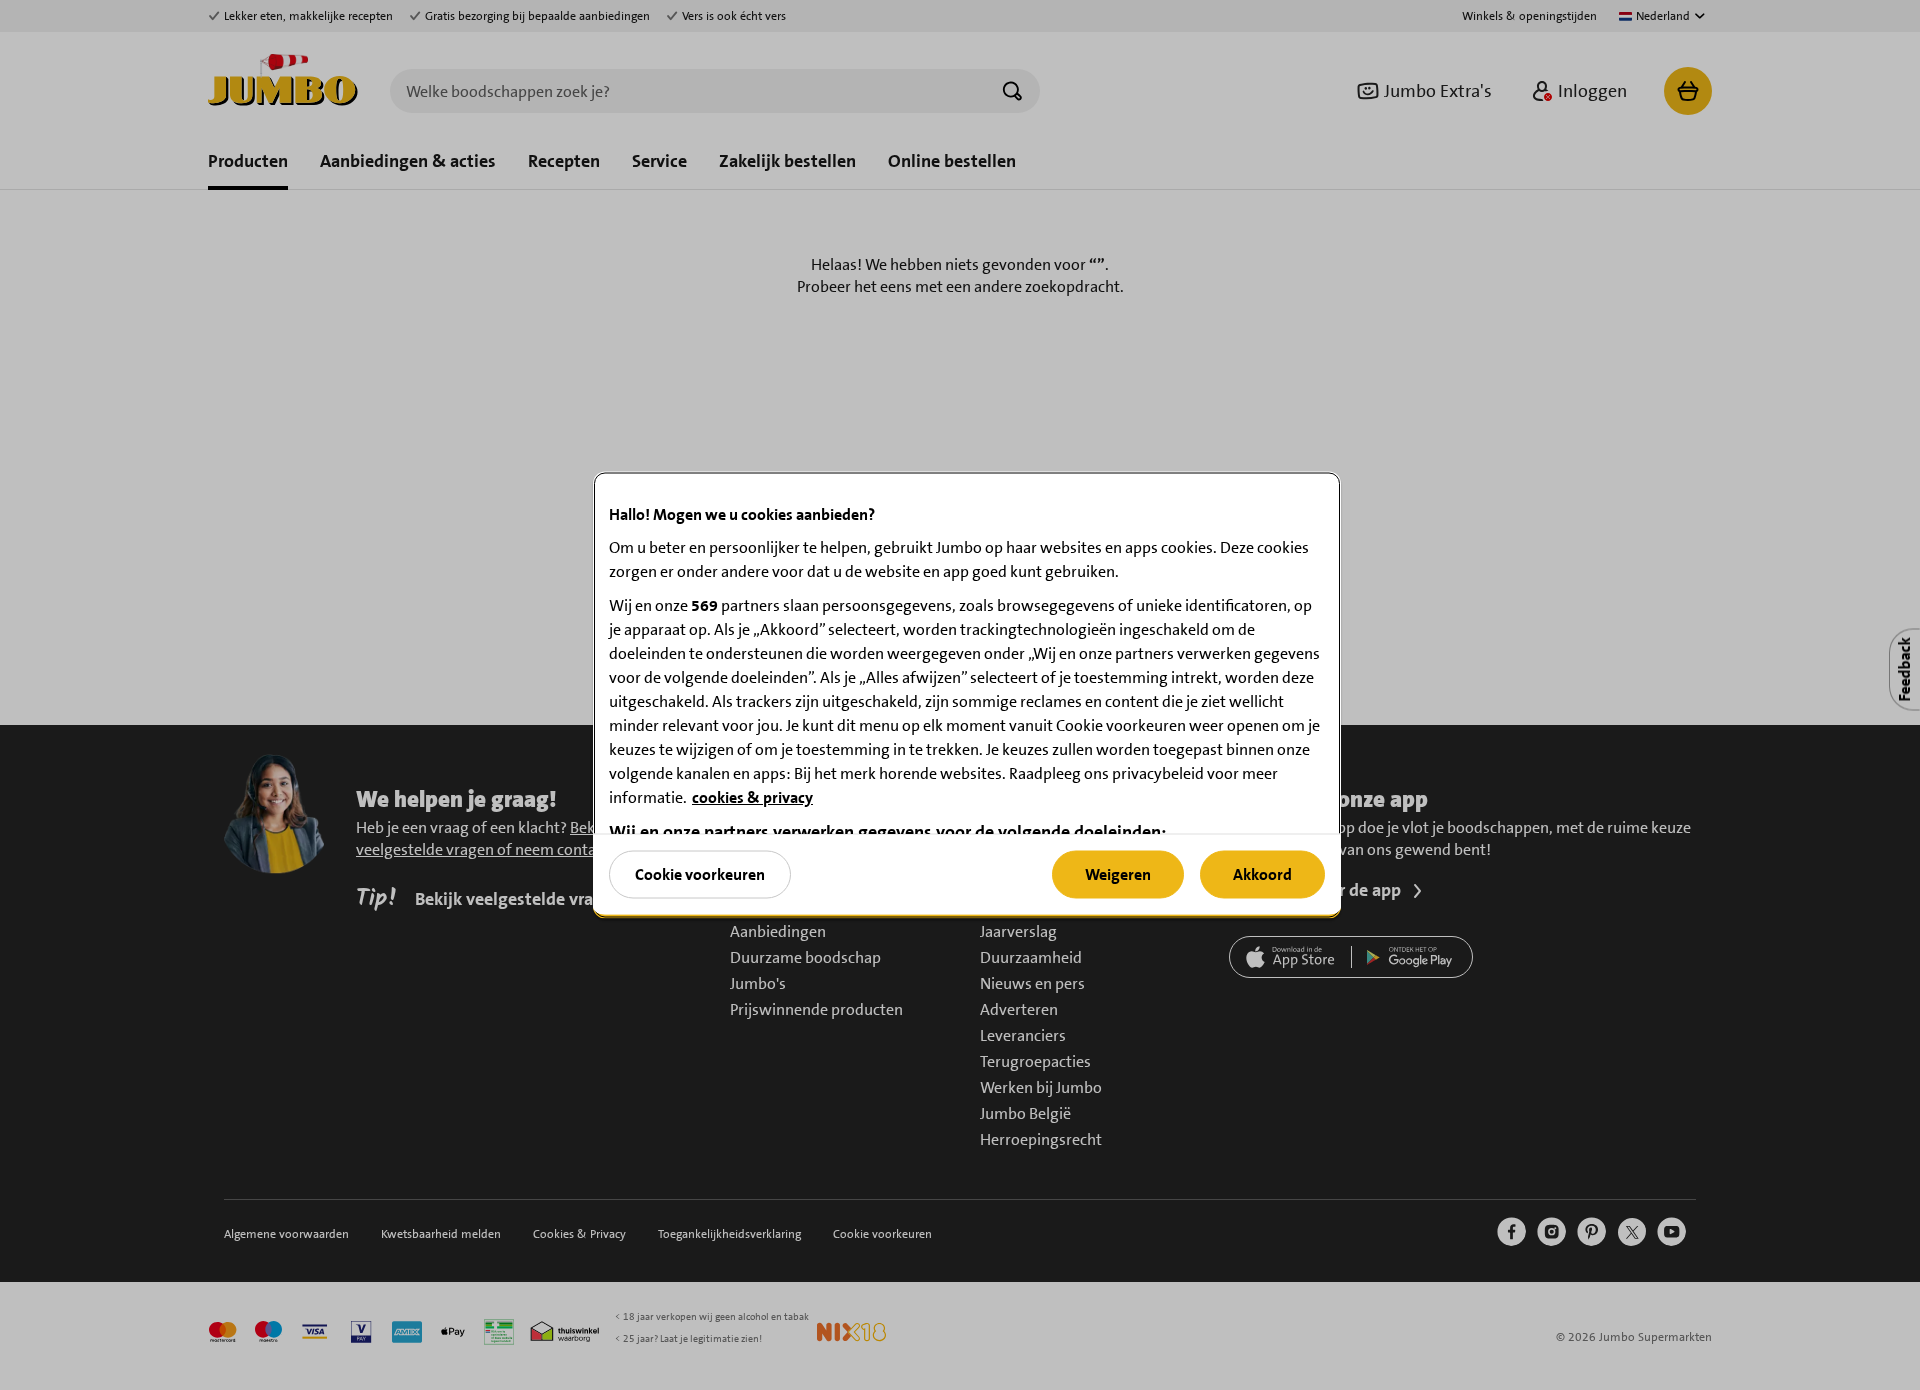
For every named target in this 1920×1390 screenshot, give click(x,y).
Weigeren (1118, 873)
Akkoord (1262, 873)
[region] (967, 695)
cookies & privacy (752, 797)
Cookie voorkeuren (700, 873)
